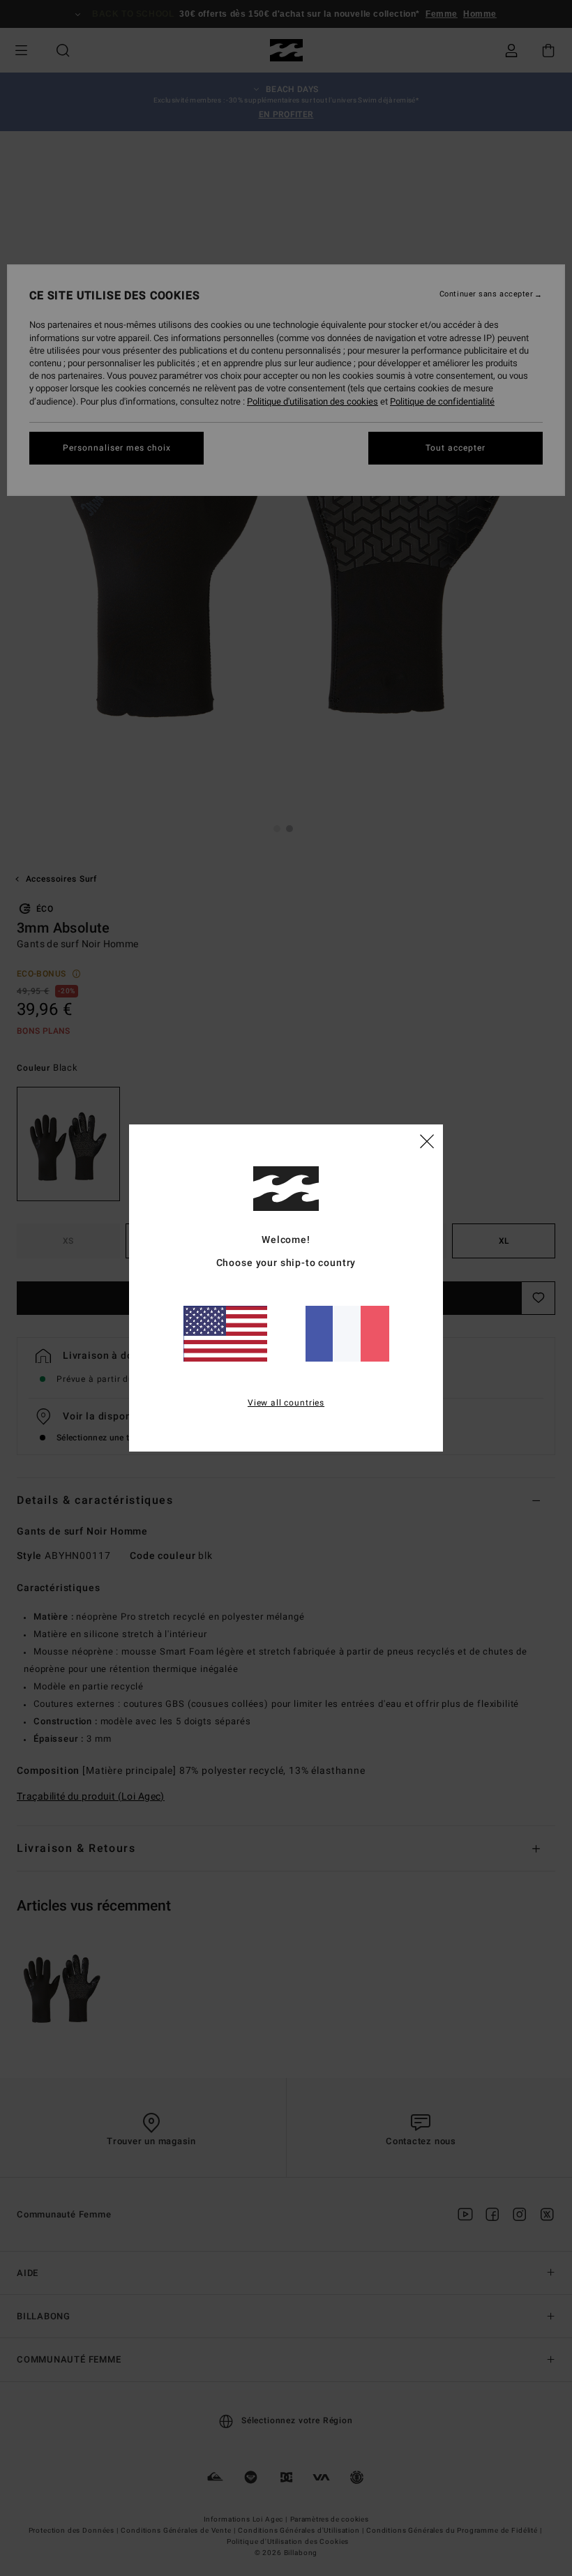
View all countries (286, 1403)
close (427, 1140)
